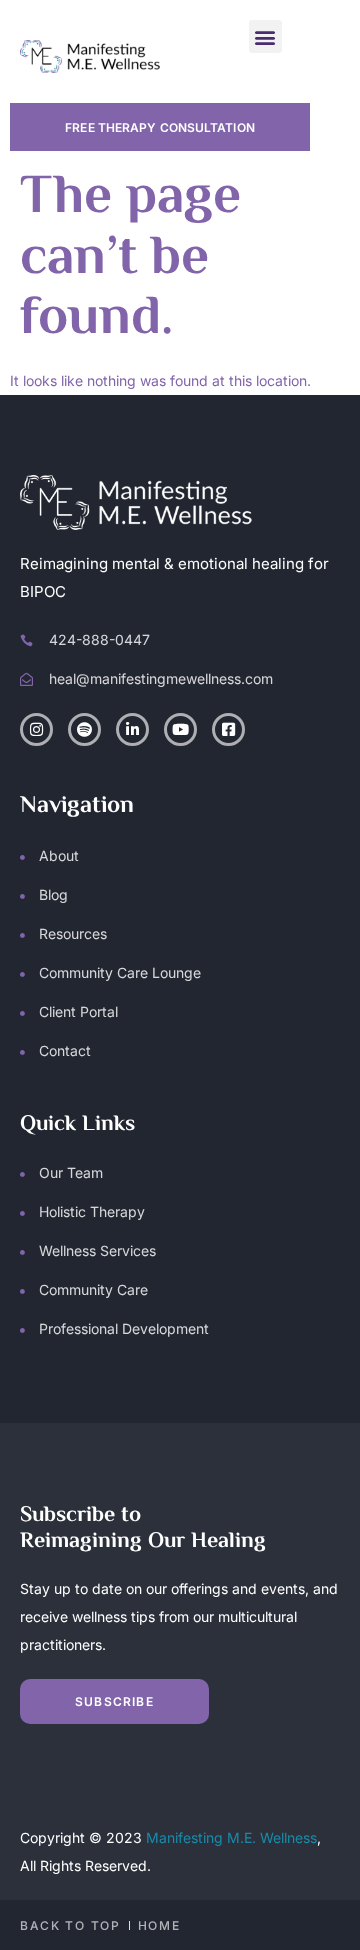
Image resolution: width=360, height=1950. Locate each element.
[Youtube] (180, 729)
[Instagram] (36, 729)
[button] (265, 36)
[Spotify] (84, 729)
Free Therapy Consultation (160, 127)
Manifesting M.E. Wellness (231, 1837)
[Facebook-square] (228, 729)
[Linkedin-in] (132, 729)
